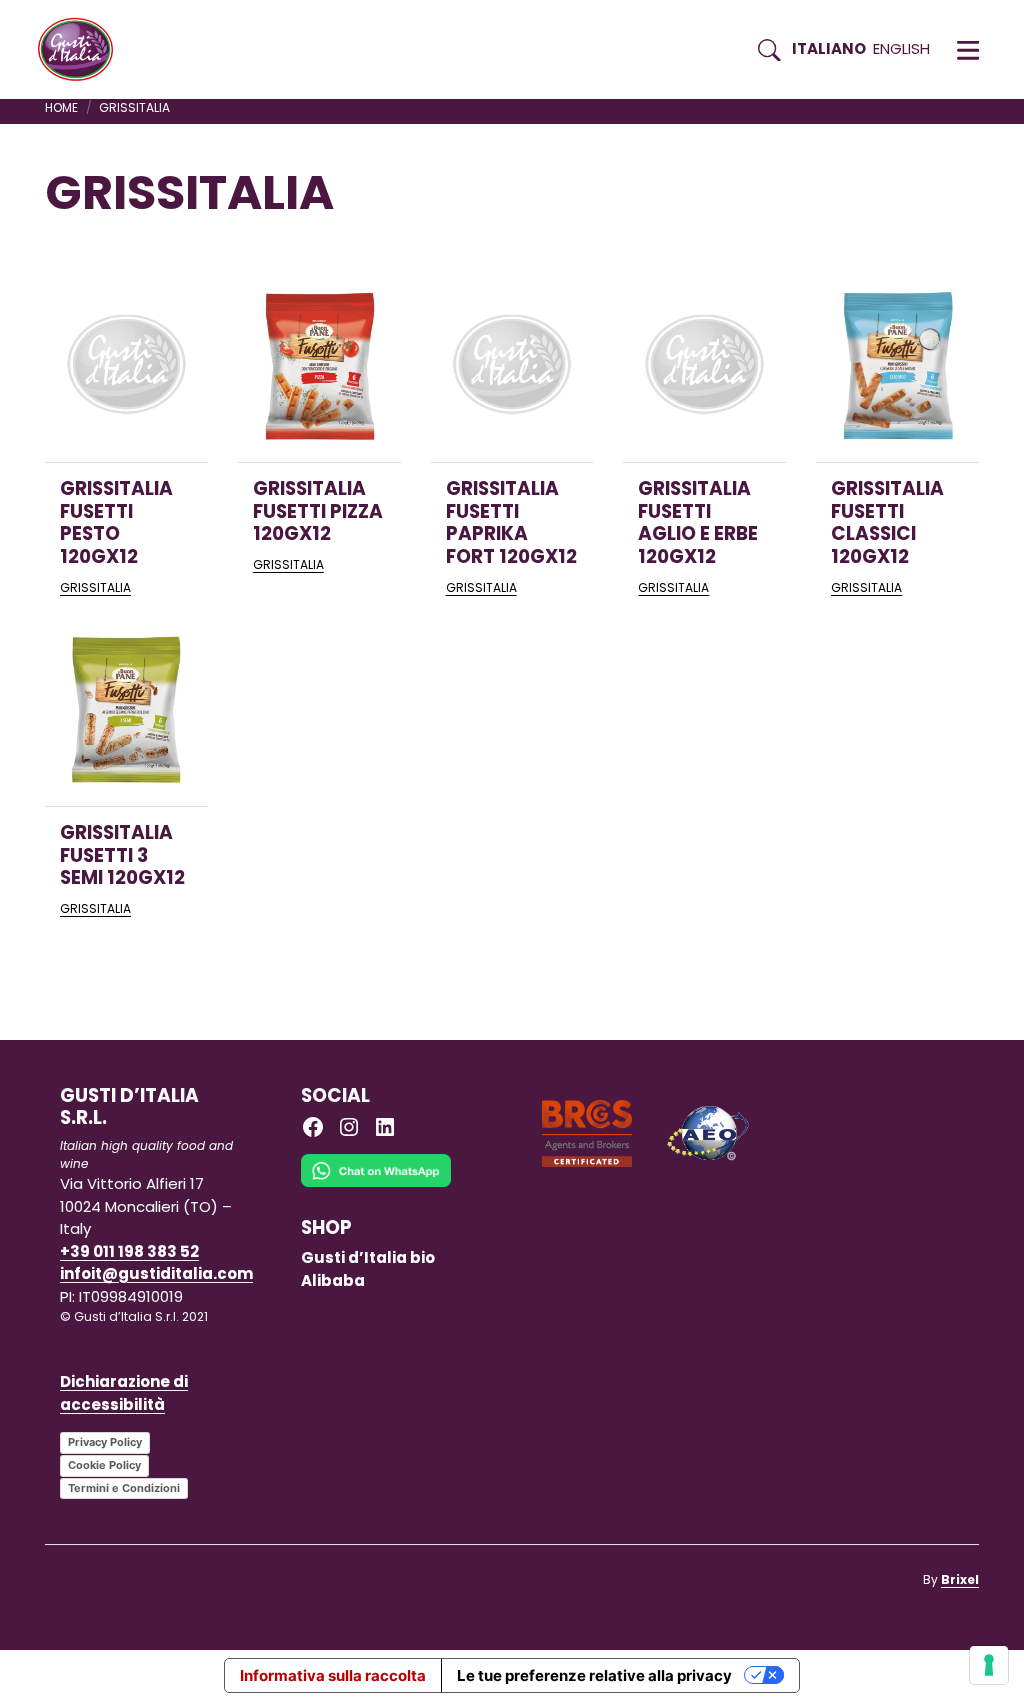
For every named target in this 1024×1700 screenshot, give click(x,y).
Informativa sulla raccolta (333, 1675)
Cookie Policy (104, 1465)
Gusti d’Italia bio (368, 1257)
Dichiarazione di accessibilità (124, 1393)
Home (61, 107)
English (901, 48)
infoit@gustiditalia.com (156, 1273)
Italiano (829, 48)
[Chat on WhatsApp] (376, 1184)
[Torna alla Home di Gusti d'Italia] (83, 50)
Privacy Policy (105, 1442)
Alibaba (333, 1280)
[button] (968, 50)
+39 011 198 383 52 (129, 1251)
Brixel (960, 1579)
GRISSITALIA (95, 587)
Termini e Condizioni (124, 1488)
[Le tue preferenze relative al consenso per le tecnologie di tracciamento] (989, 1665)
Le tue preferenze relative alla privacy (594, 1675)
